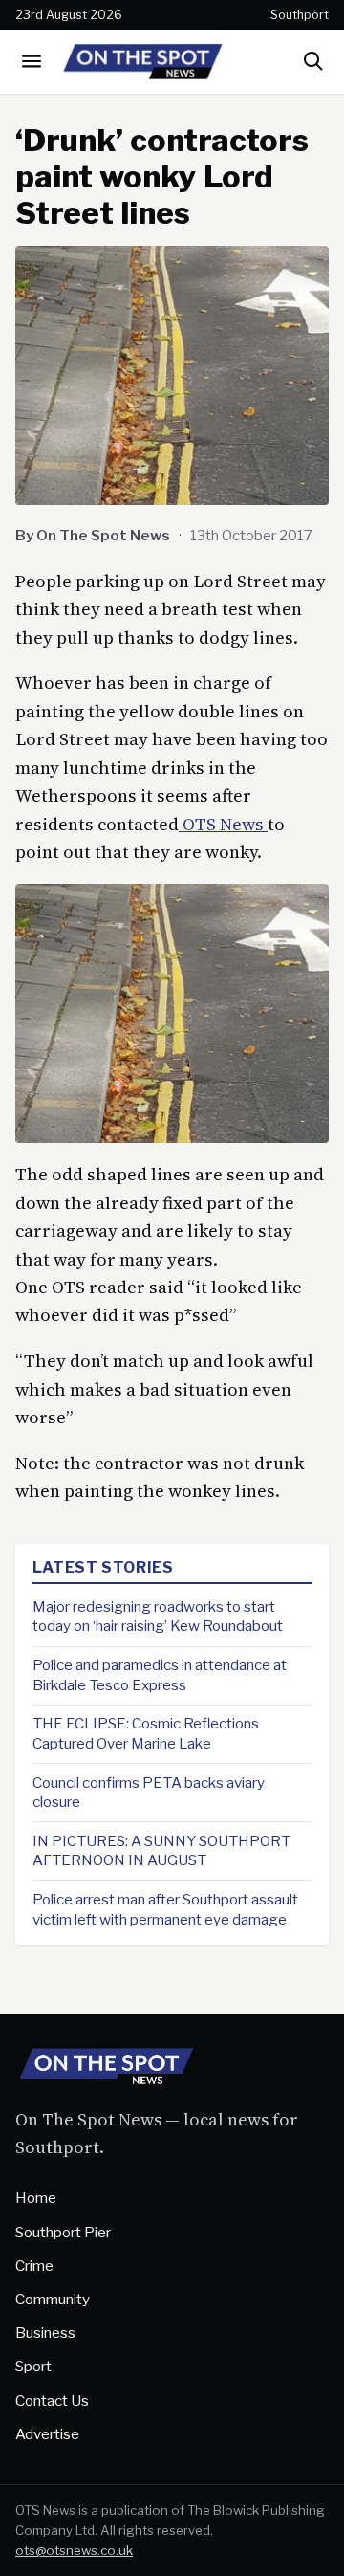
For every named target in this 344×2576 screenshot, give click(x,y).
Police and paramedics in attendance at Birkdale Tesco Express (160, 1675)
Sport (33, 2366)
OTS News (223, 824)
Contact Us (52, 2400)
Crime (34, 2266)
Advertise (47, 2434)
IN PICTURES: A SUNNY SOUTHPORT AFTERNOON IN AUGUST (161, 1851)
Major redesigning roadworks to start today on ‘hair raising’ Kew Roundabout (158, 1617)
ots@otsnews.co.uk (74, 2550)
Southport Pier (63, 2232)
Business (45, 2333)
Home (36, 2198)
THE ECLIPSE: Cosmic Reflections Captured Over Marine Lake (146, 1733)
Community (53, 2299)
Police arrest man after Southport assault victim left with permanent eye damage (165, 1909)
